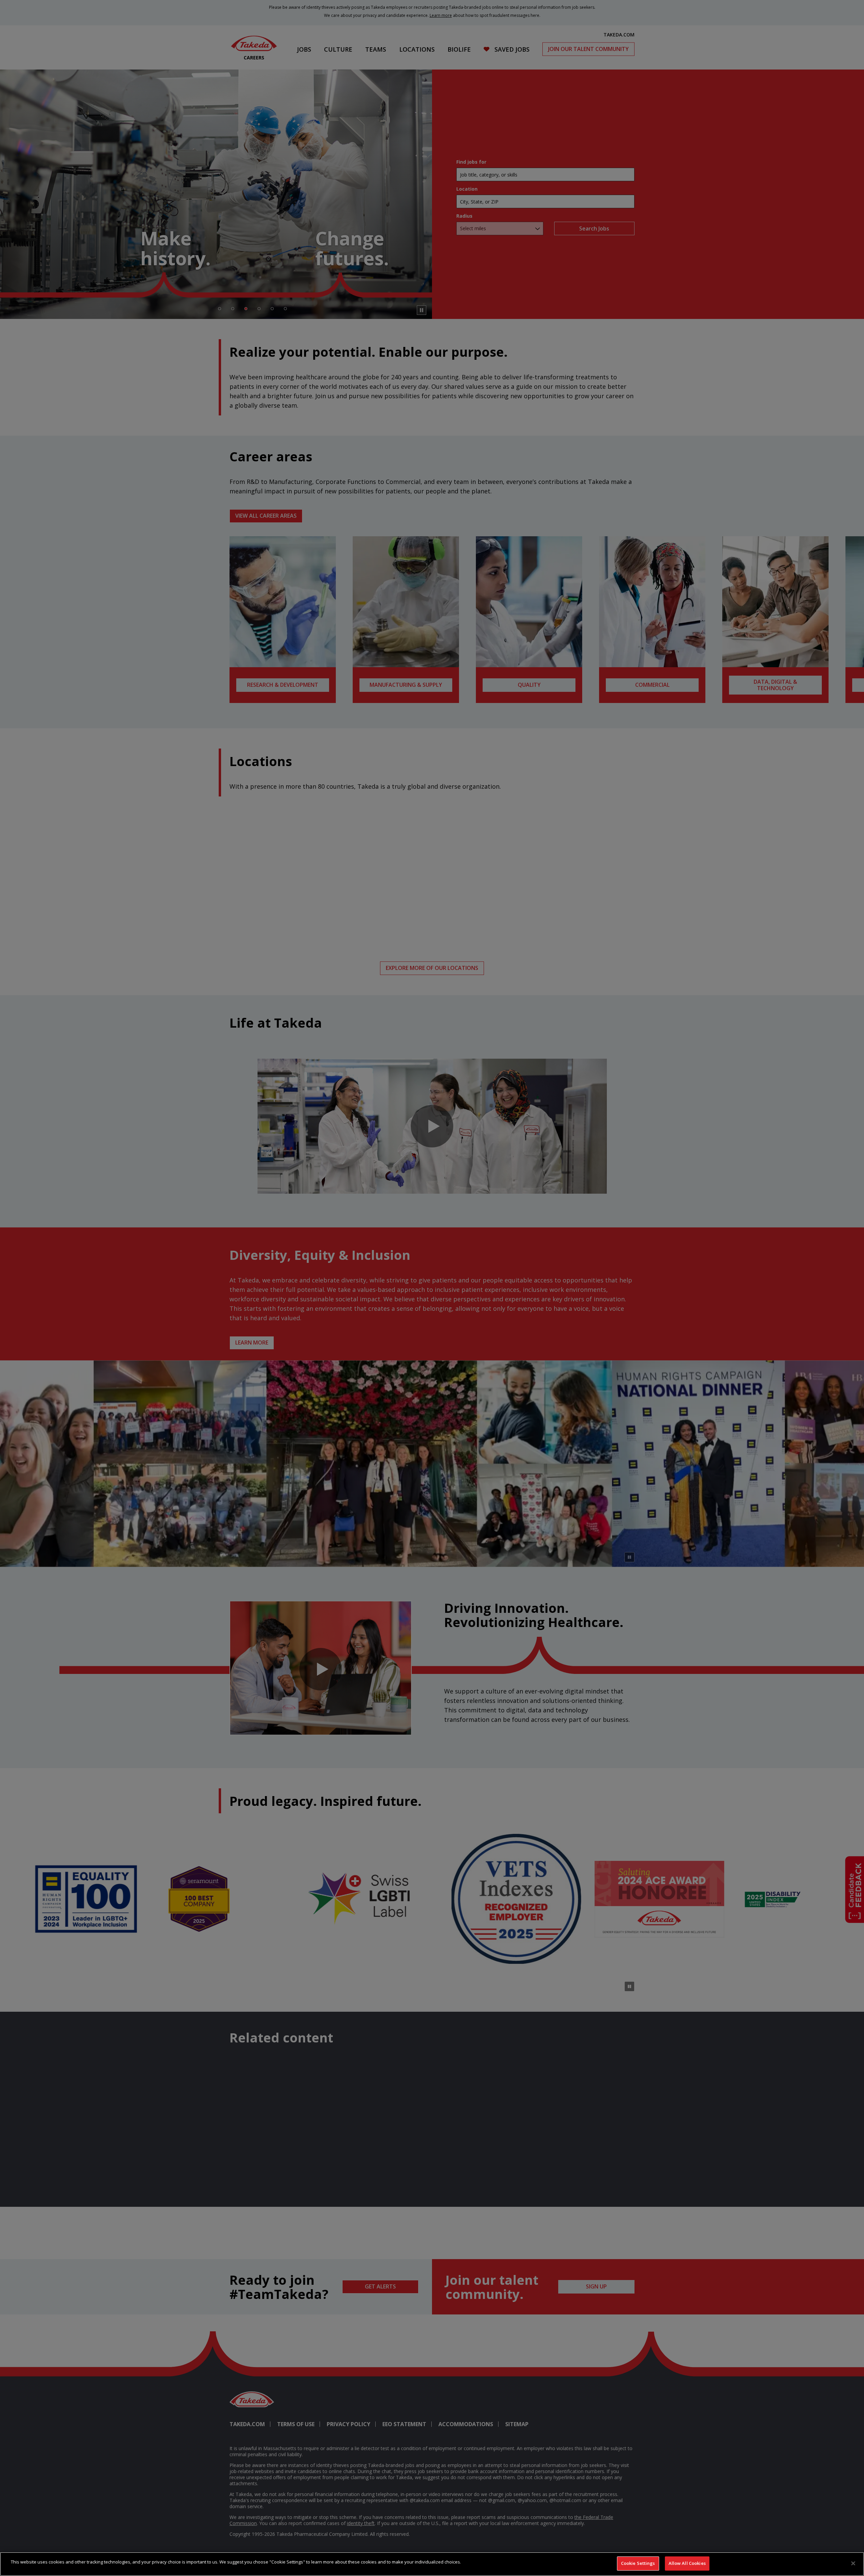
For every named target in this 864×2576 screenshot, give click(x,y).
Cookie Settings (638, 2563)
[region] (432, 2564)
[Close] (853, 2563)
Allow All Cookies (687, 2563)
